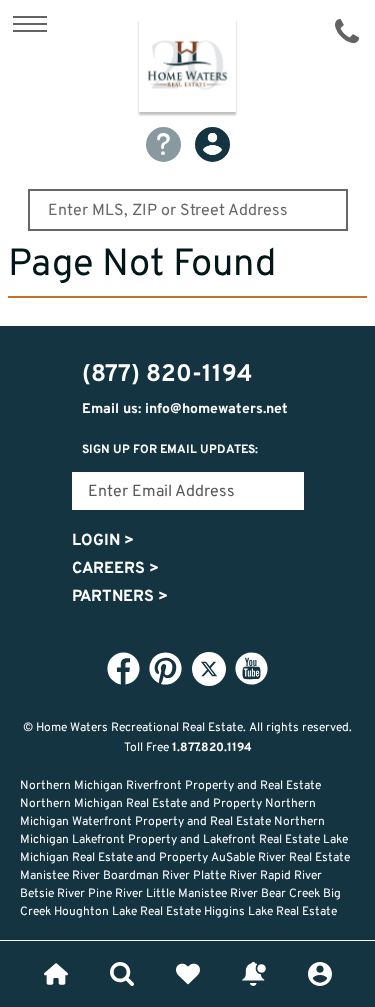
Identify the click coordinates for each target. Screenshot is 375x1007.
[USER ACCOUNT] (212, 144)
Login (103, 541)
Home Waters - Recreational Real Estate (187, 69)
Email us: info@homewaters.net (185, 409)
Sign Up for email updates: (170, 450)
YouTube (252, 668)
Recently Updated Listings (254, 974)
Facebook (124, 668)
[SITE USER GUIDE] (163, 144)
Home (56, 974)
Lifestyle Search (122, 974)
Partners (120, 597)
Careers (115, 569)
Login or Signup (320, 974)
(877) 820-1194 (347, 31)
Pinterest (166, 668)
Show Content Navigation (30, 24)
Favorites (188, 974)
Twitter (209, 669)
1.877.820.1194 (212, 748)
